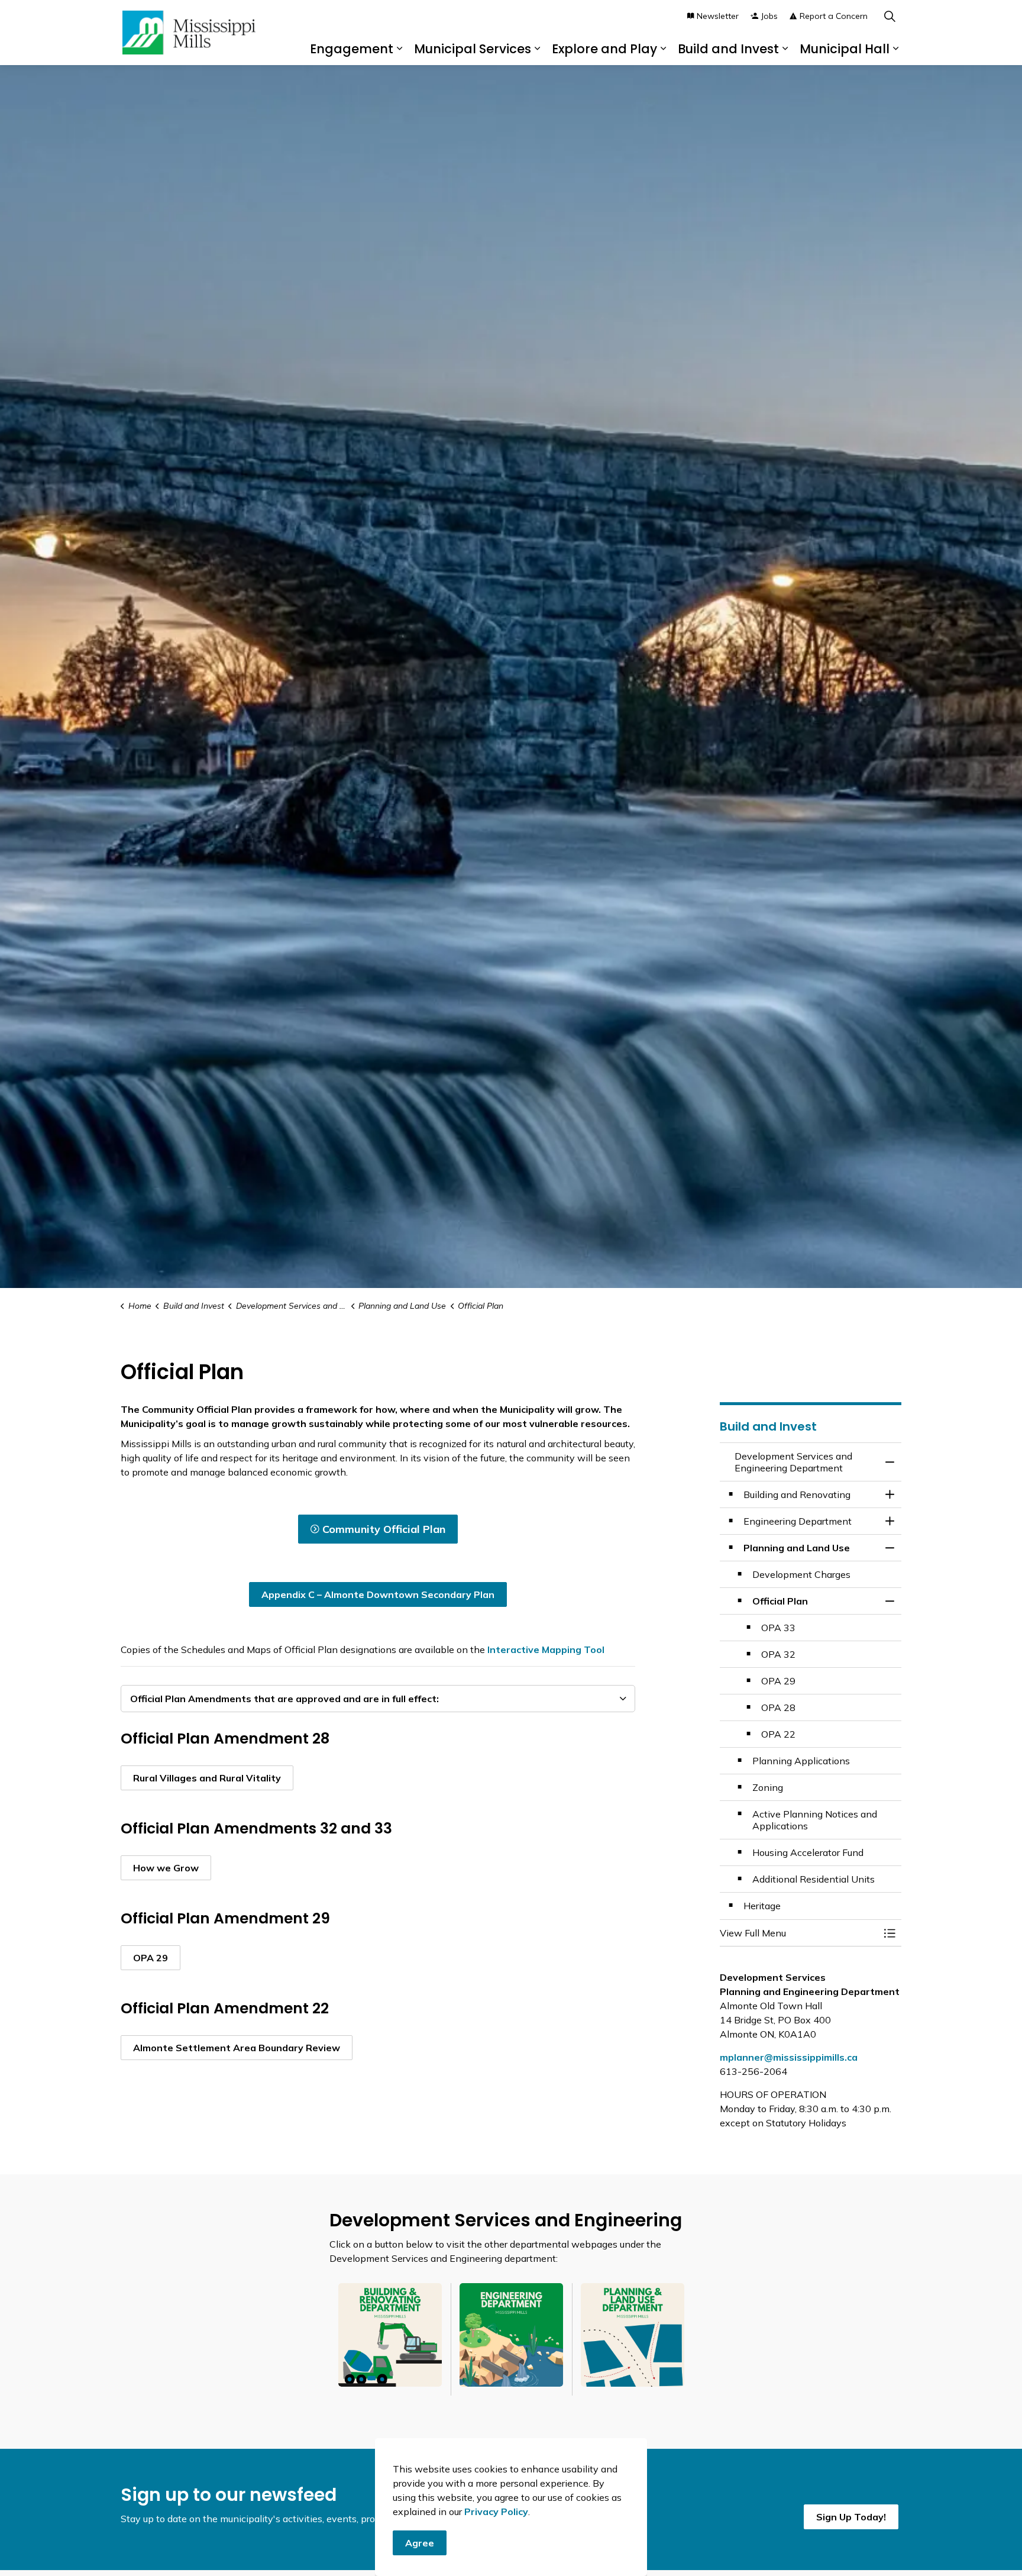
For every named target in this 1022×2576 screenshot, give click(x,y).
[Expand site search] (890, 16)
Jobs (769, 16)
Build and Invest (728, 49)
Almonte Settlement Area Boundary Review (237, 2048)
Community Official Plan (384, 1529)
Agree (420, 2543)
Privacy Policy (496, 2512)
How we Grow (166, 1868)
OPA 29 (151, 1958)
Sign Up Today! (851, 2517)
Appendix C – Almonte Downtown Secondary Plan (378, 1594)
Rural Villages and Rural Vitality (207, 1778)
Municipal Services (473, 49)
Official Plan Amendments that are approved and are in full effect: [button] (284, 1699)
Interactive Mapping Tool (546, 1649)
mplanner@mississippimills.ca (789, 2057)
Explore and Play (604, 49)
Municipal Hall (845, 49)
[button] (799, 1933)
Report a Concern (834, 16)
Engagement (352, 49)
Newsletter (718, 16)
